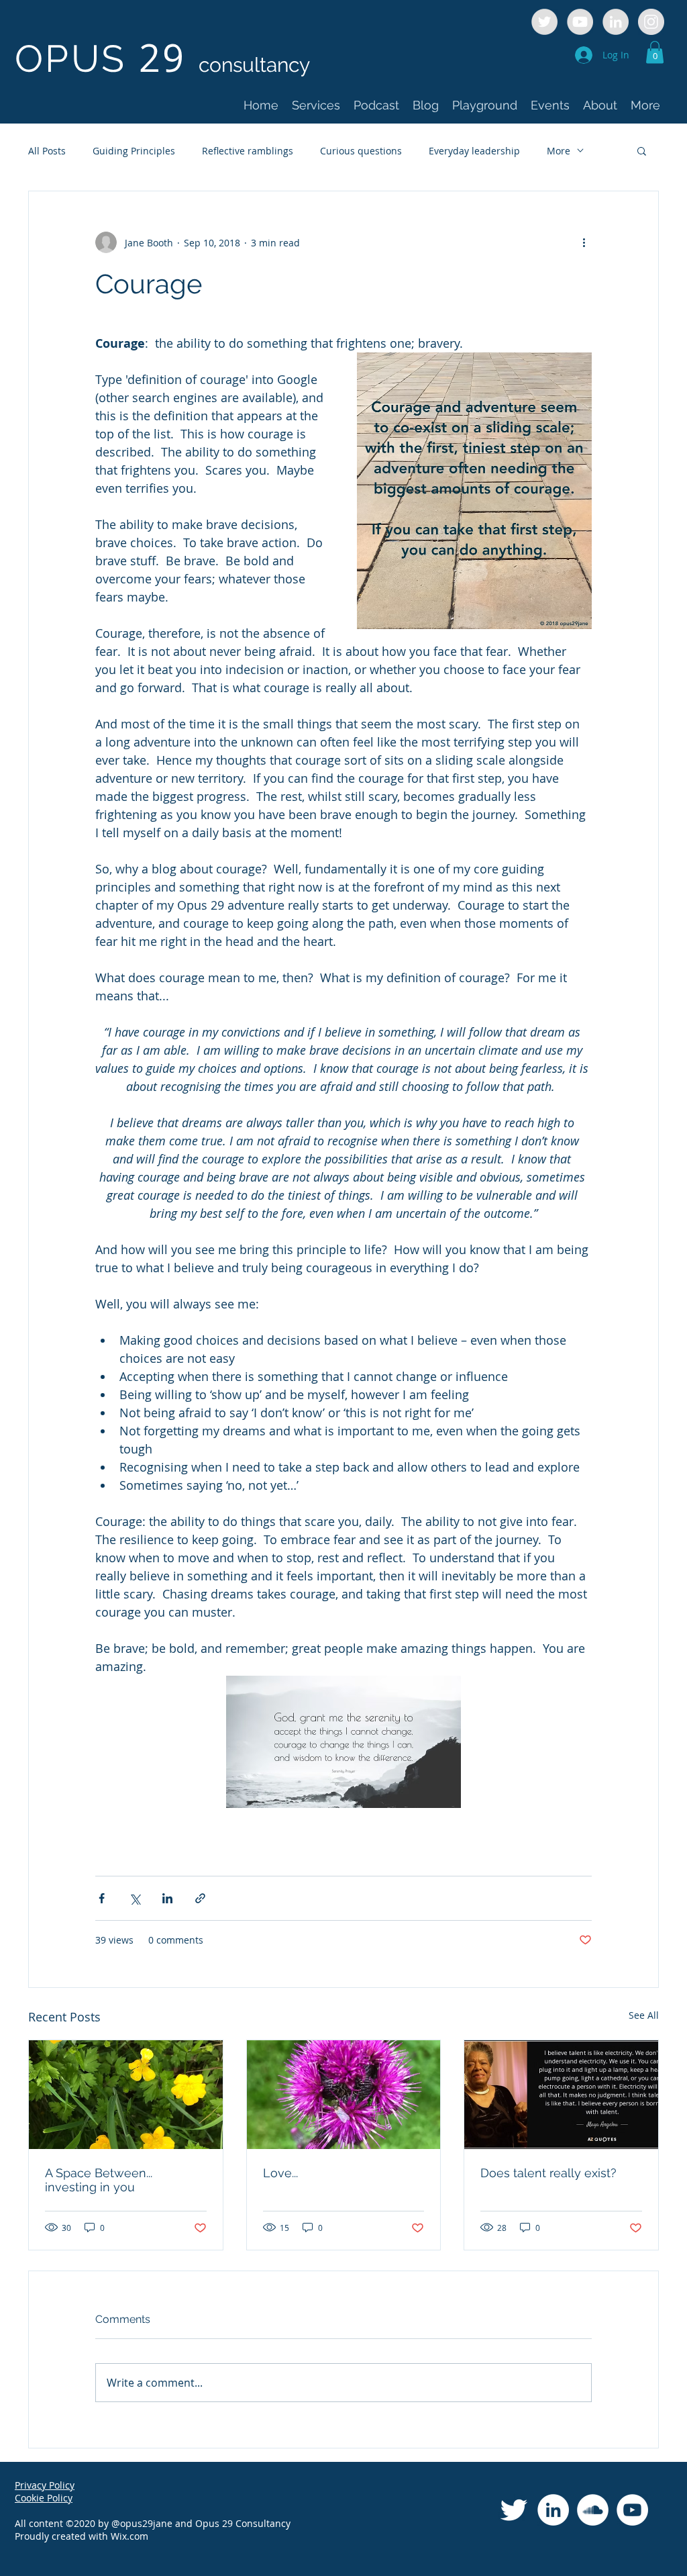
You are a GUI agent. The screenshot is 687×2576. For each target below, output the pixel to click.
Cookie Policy (44, 2498)
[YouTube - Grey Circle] (580, 22)
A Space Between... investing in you (99, 2180)
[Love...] (344, 2095)
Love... (280, 2173)
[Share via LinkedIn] (167, 1898)
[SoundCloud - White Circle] (593, 2510)
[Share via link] (200, 1898)
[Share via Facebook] (102, 1898)
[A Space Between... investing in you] (126, 2095)
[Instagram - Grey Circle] (651, 22)
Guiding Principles (134, 151)
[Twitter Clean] (514, 2510)
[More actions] (584, 242)
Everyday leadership (474, 151)
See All (644, 2015)
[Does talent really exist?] (561, 2095)
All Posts (47, 151)
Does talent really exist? (548, 2173)
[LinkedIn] (553, 2510)
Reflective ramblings (248, 151)
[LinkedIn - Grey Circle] (616, 22)
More (559, 151)
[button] (655, 52)
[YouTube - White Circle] (632, 2510)
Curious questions (361, 151)
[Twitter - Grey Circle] (544, 22)
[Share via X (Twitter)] (135, 1898)
